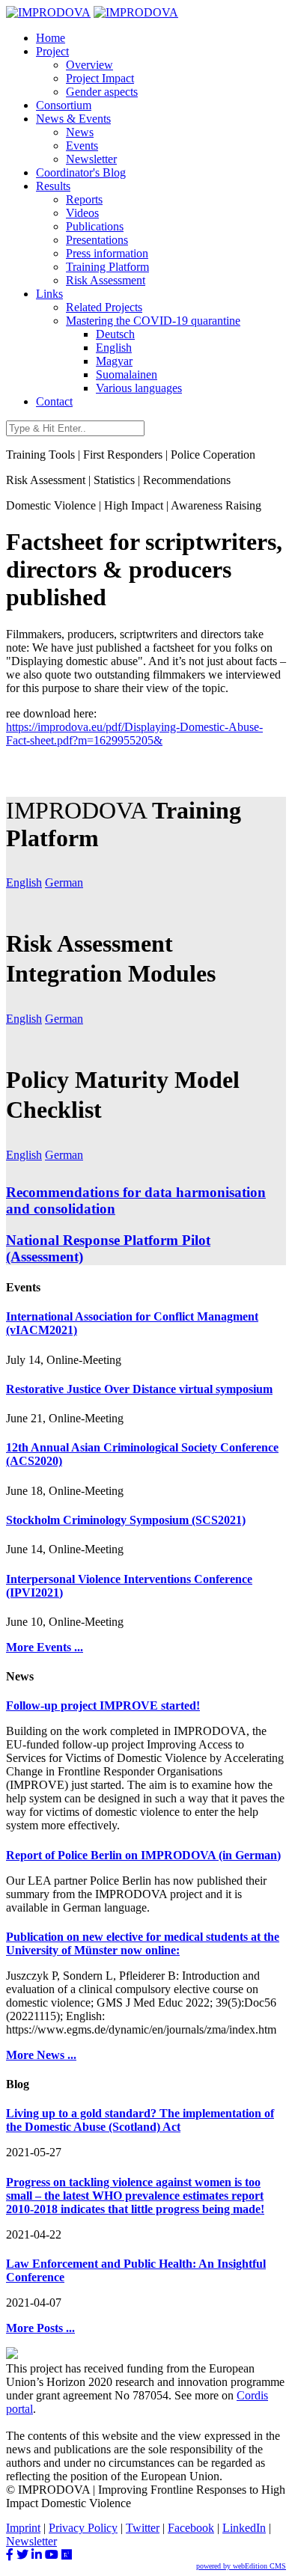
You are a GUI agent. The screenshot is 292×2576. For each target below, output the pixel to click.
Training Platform (107, 267)
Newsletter (91, 159)
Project (52, 51)
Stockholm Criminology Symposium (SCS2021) (126, 1520)
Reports (84, 199)
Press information (107, 253)
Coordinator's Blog (81, 172)
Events (82, 146)
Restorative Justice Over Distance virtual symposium (139, 1389)
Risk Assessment (106, 280)
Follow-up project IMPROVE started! (103, 1705)
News (80, 132)
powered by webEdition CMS (241, 2566)
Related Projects (104, 307)
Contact (54, 401)
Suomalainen (127, 374)
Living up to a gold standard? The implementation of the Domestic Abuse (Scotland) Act (140, 2120)
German (64, 882)
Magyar (114, 361)
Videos (82, 213)
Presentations (97, 240)
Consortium (64, 105)
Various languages (139, 388)
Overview (89, 65)
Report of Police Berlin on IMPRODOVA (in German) (143, 1855)
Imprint (23, 2528)
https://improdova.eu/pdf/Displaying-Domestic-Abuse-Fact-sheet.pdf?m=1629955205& (134, 734)
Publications (95, 226)
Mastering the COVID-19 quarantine (153, 321)
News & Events (73, 119)
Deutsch (115, 334)
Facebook (191, 2528)
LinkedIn (244, 2528)
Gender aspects (102, 92)
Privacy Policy (83, 2528)
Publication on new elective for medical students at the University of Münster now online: (143, 1943)
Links (49, 294)
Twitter (143, 2528)
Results (53, 186)
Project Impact (100, 78)
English (114, 348)
